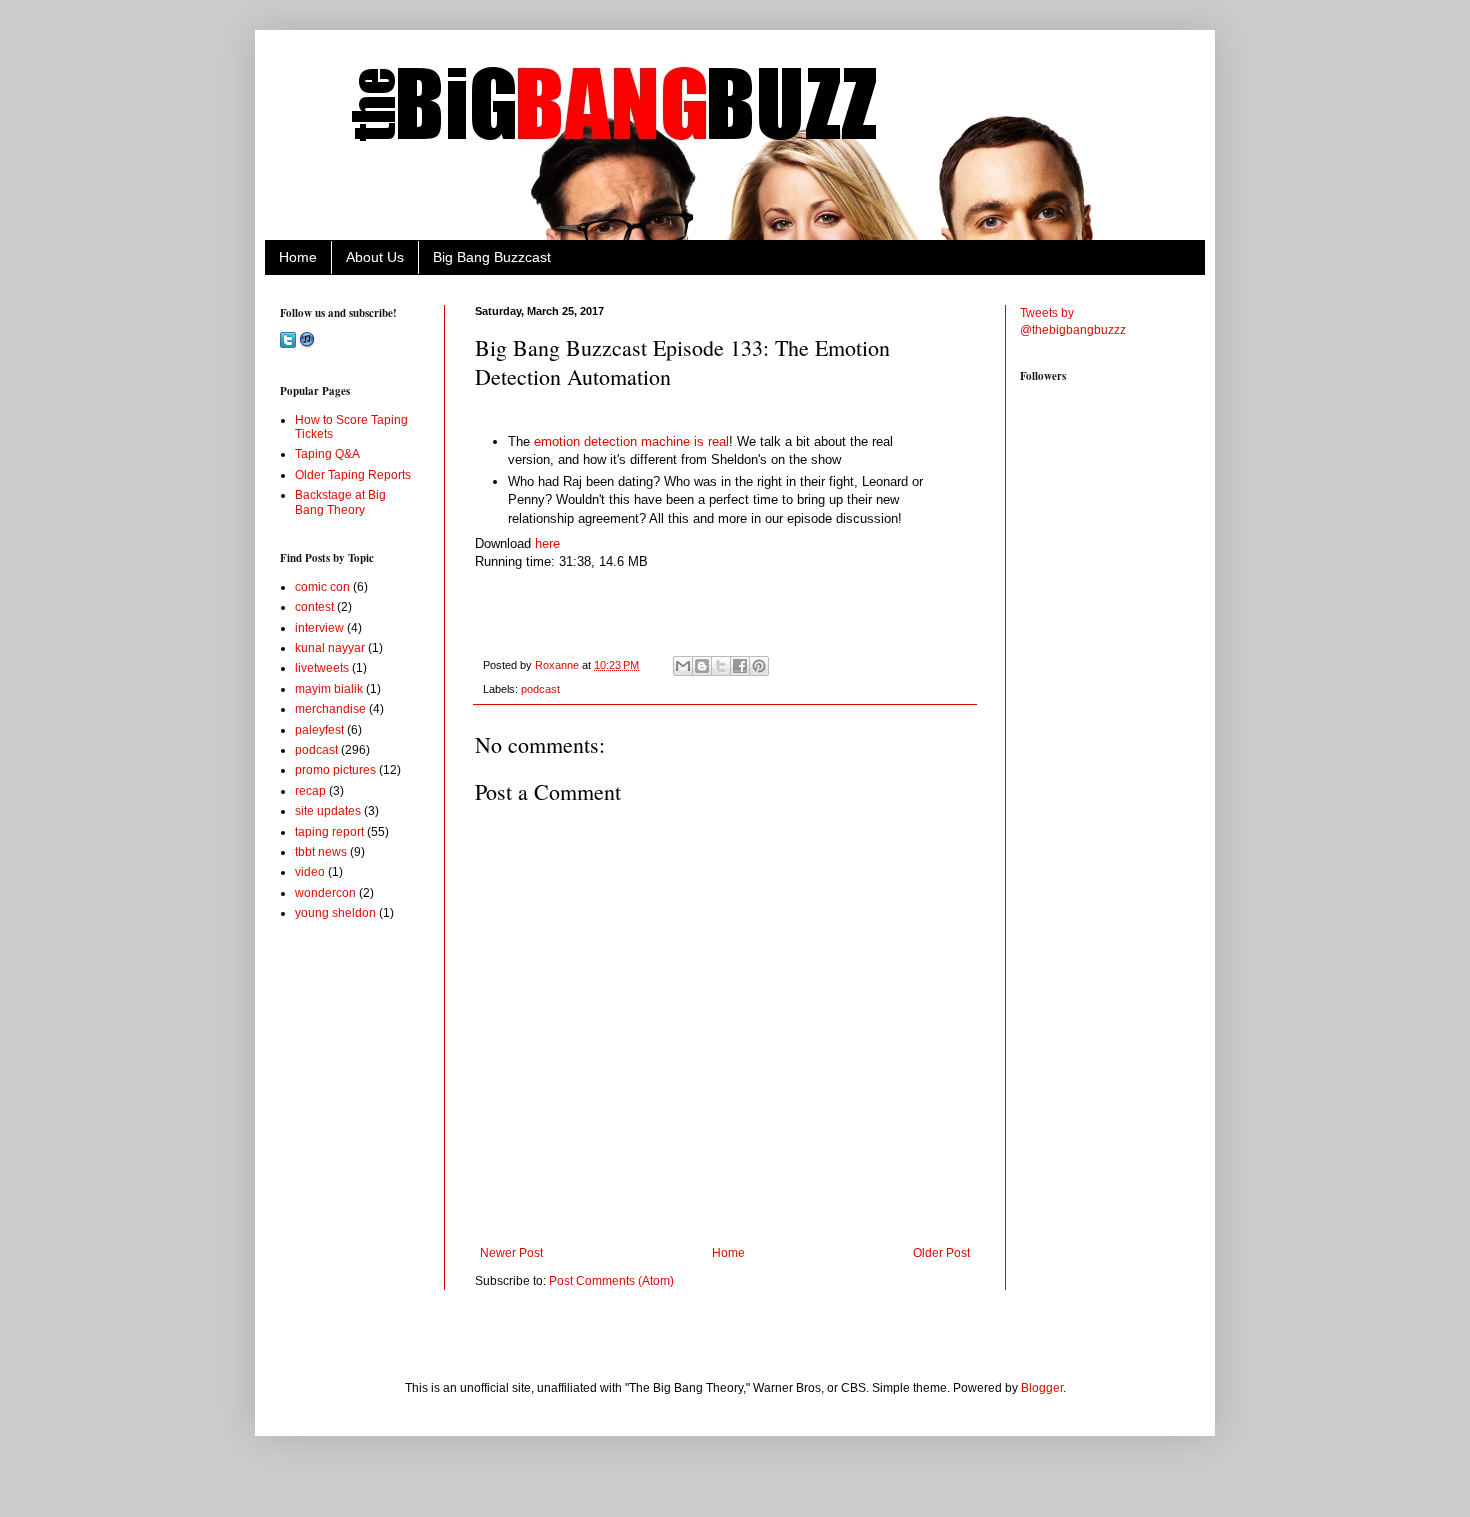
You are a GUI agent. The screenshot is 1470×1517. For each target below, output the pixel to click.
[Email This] (683, 666)
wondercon (325, 893)
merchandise (330, 709)
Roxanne (558, 665)
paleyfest (319, 730)
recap (310, 791)
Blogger (1042, 1388)
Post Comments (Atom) (611, 1281)
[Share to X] (721, 666)
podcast (540, 689)
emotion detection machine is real (631, 441)
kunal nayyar (330, 648)
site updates (328, 811)
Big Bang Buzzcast (492, 257)
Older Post (941, 1253)
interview (319, 628)
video (310, 872)
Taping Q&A (327, 454)
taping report (329, 832)
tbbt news (321, 852)
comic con (322, 587)
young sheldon (335, 913)
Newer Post (511, 1253)
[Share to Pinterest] (759, 666)
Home (298, 257)
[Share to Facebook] (740, 666)
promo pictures (335, 770)
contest (314, 607)
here (547, 543)
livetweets (322, 668)
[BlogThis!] (702, 666)
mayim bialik (329, 689)
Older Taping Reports (353, 475)
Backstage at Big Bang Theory (340, 502)
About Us (375, 257)
